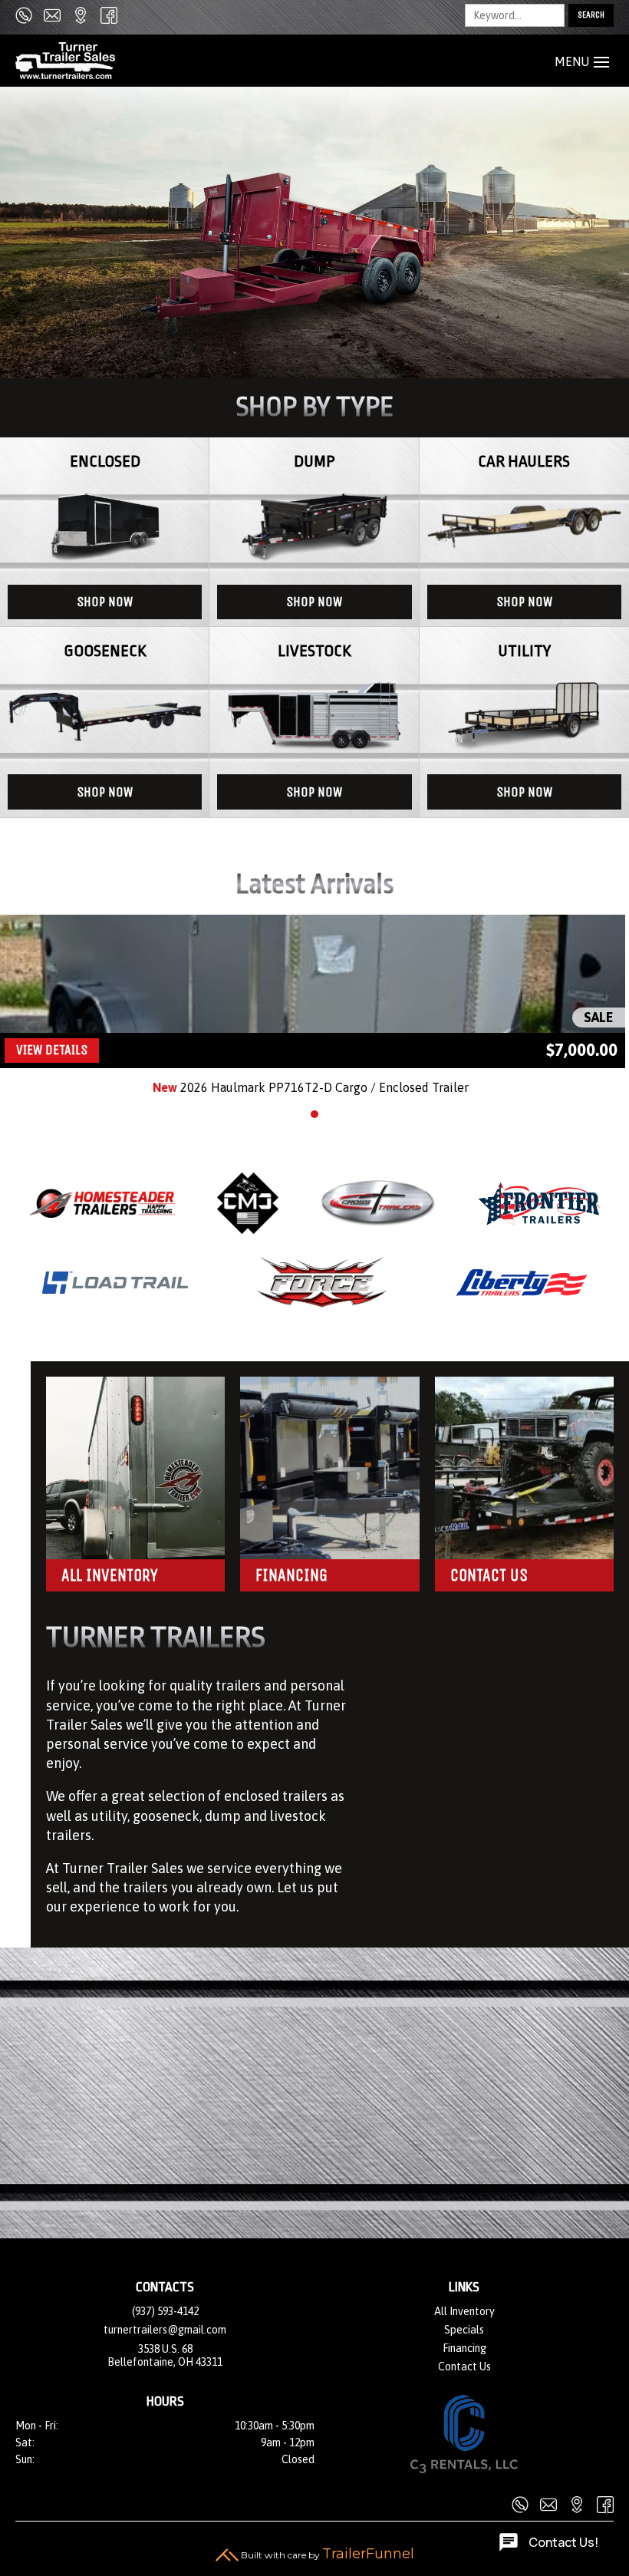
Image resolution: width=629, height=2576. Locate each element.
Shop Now (105, 602)
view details (52, 1050)
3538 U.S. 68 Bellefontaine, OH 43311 (165, 2355)
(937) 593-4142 (165, 2311)
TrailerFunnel (368, 2554)
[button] (314, 1114)
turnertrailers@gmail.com (165, 2330)
